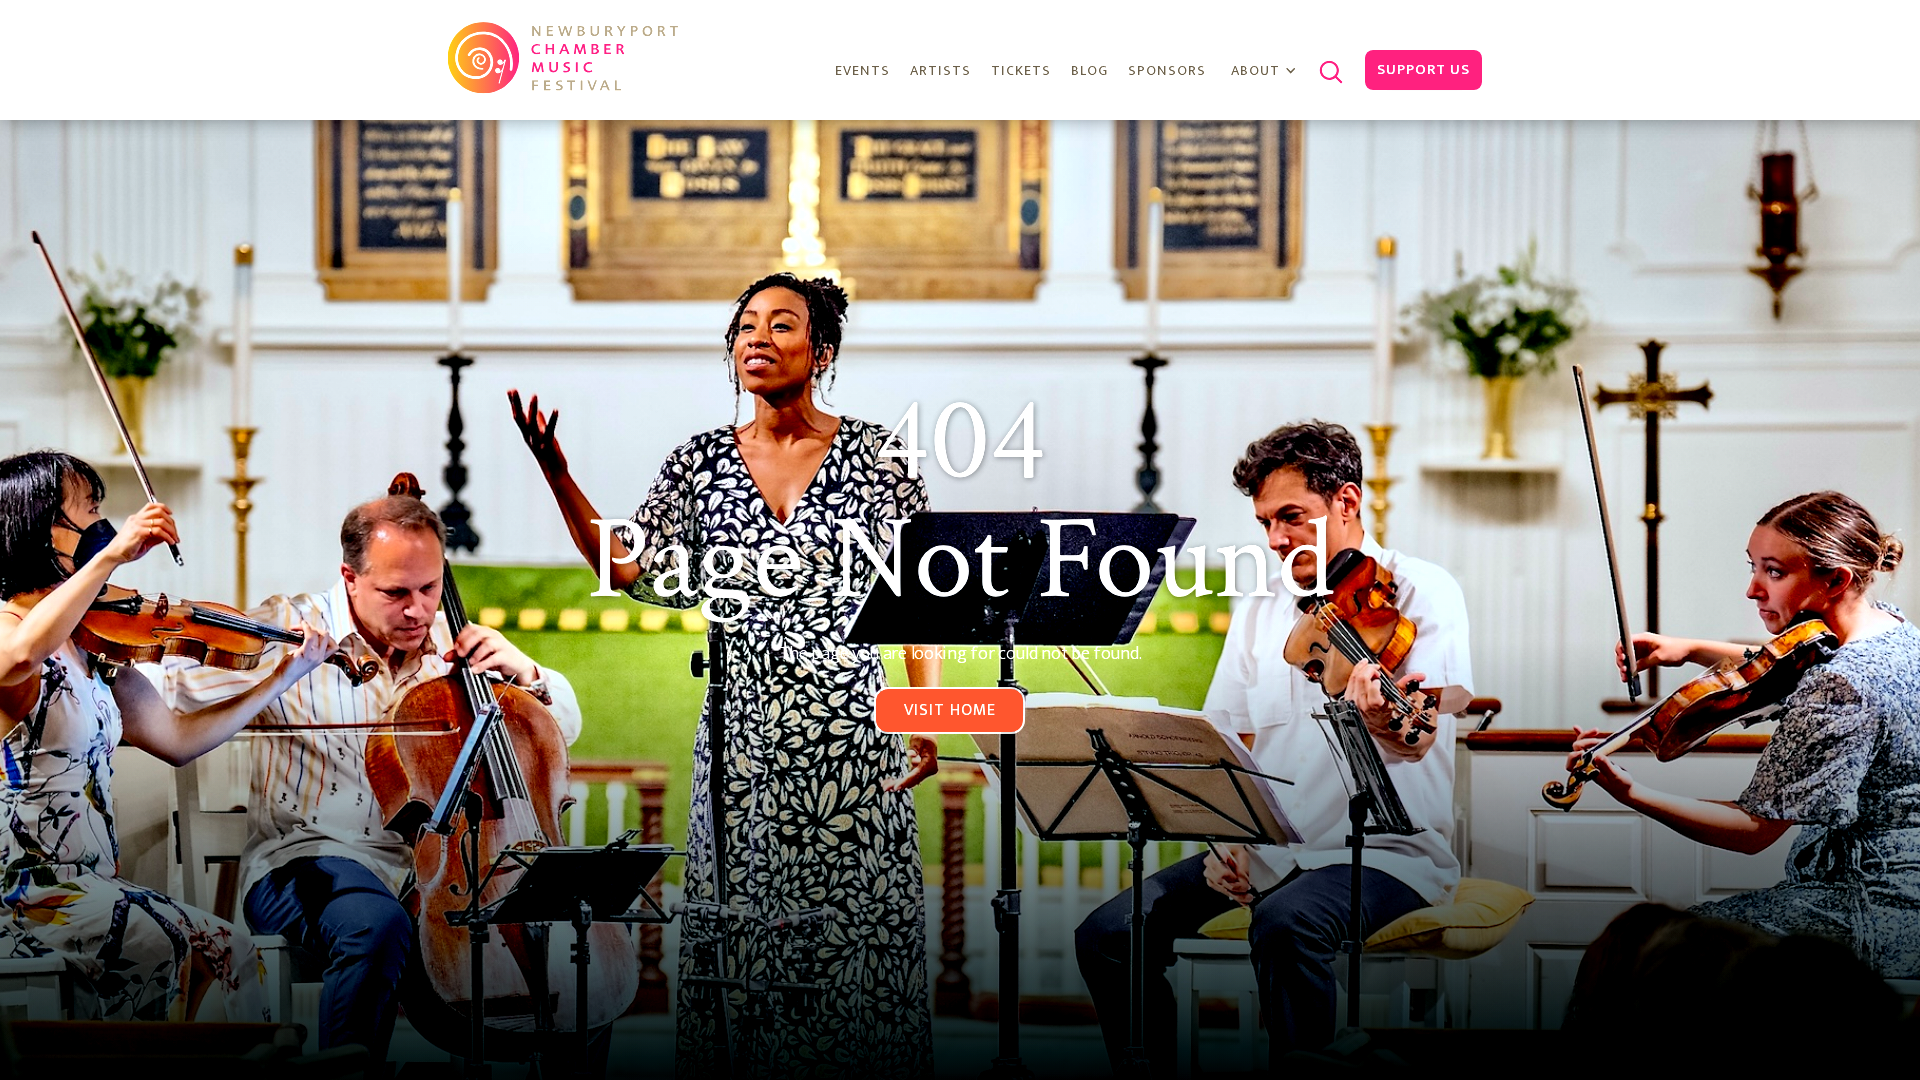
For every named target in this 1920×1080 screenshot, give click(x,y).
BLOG (1089, 70)
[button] (1266, 72)
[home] (565, 57)
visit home (950, 710)
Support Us (1423, 69)
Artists (940, 70)
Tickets (1021, 70)
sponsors (1167, 70)
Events (862, 70)
